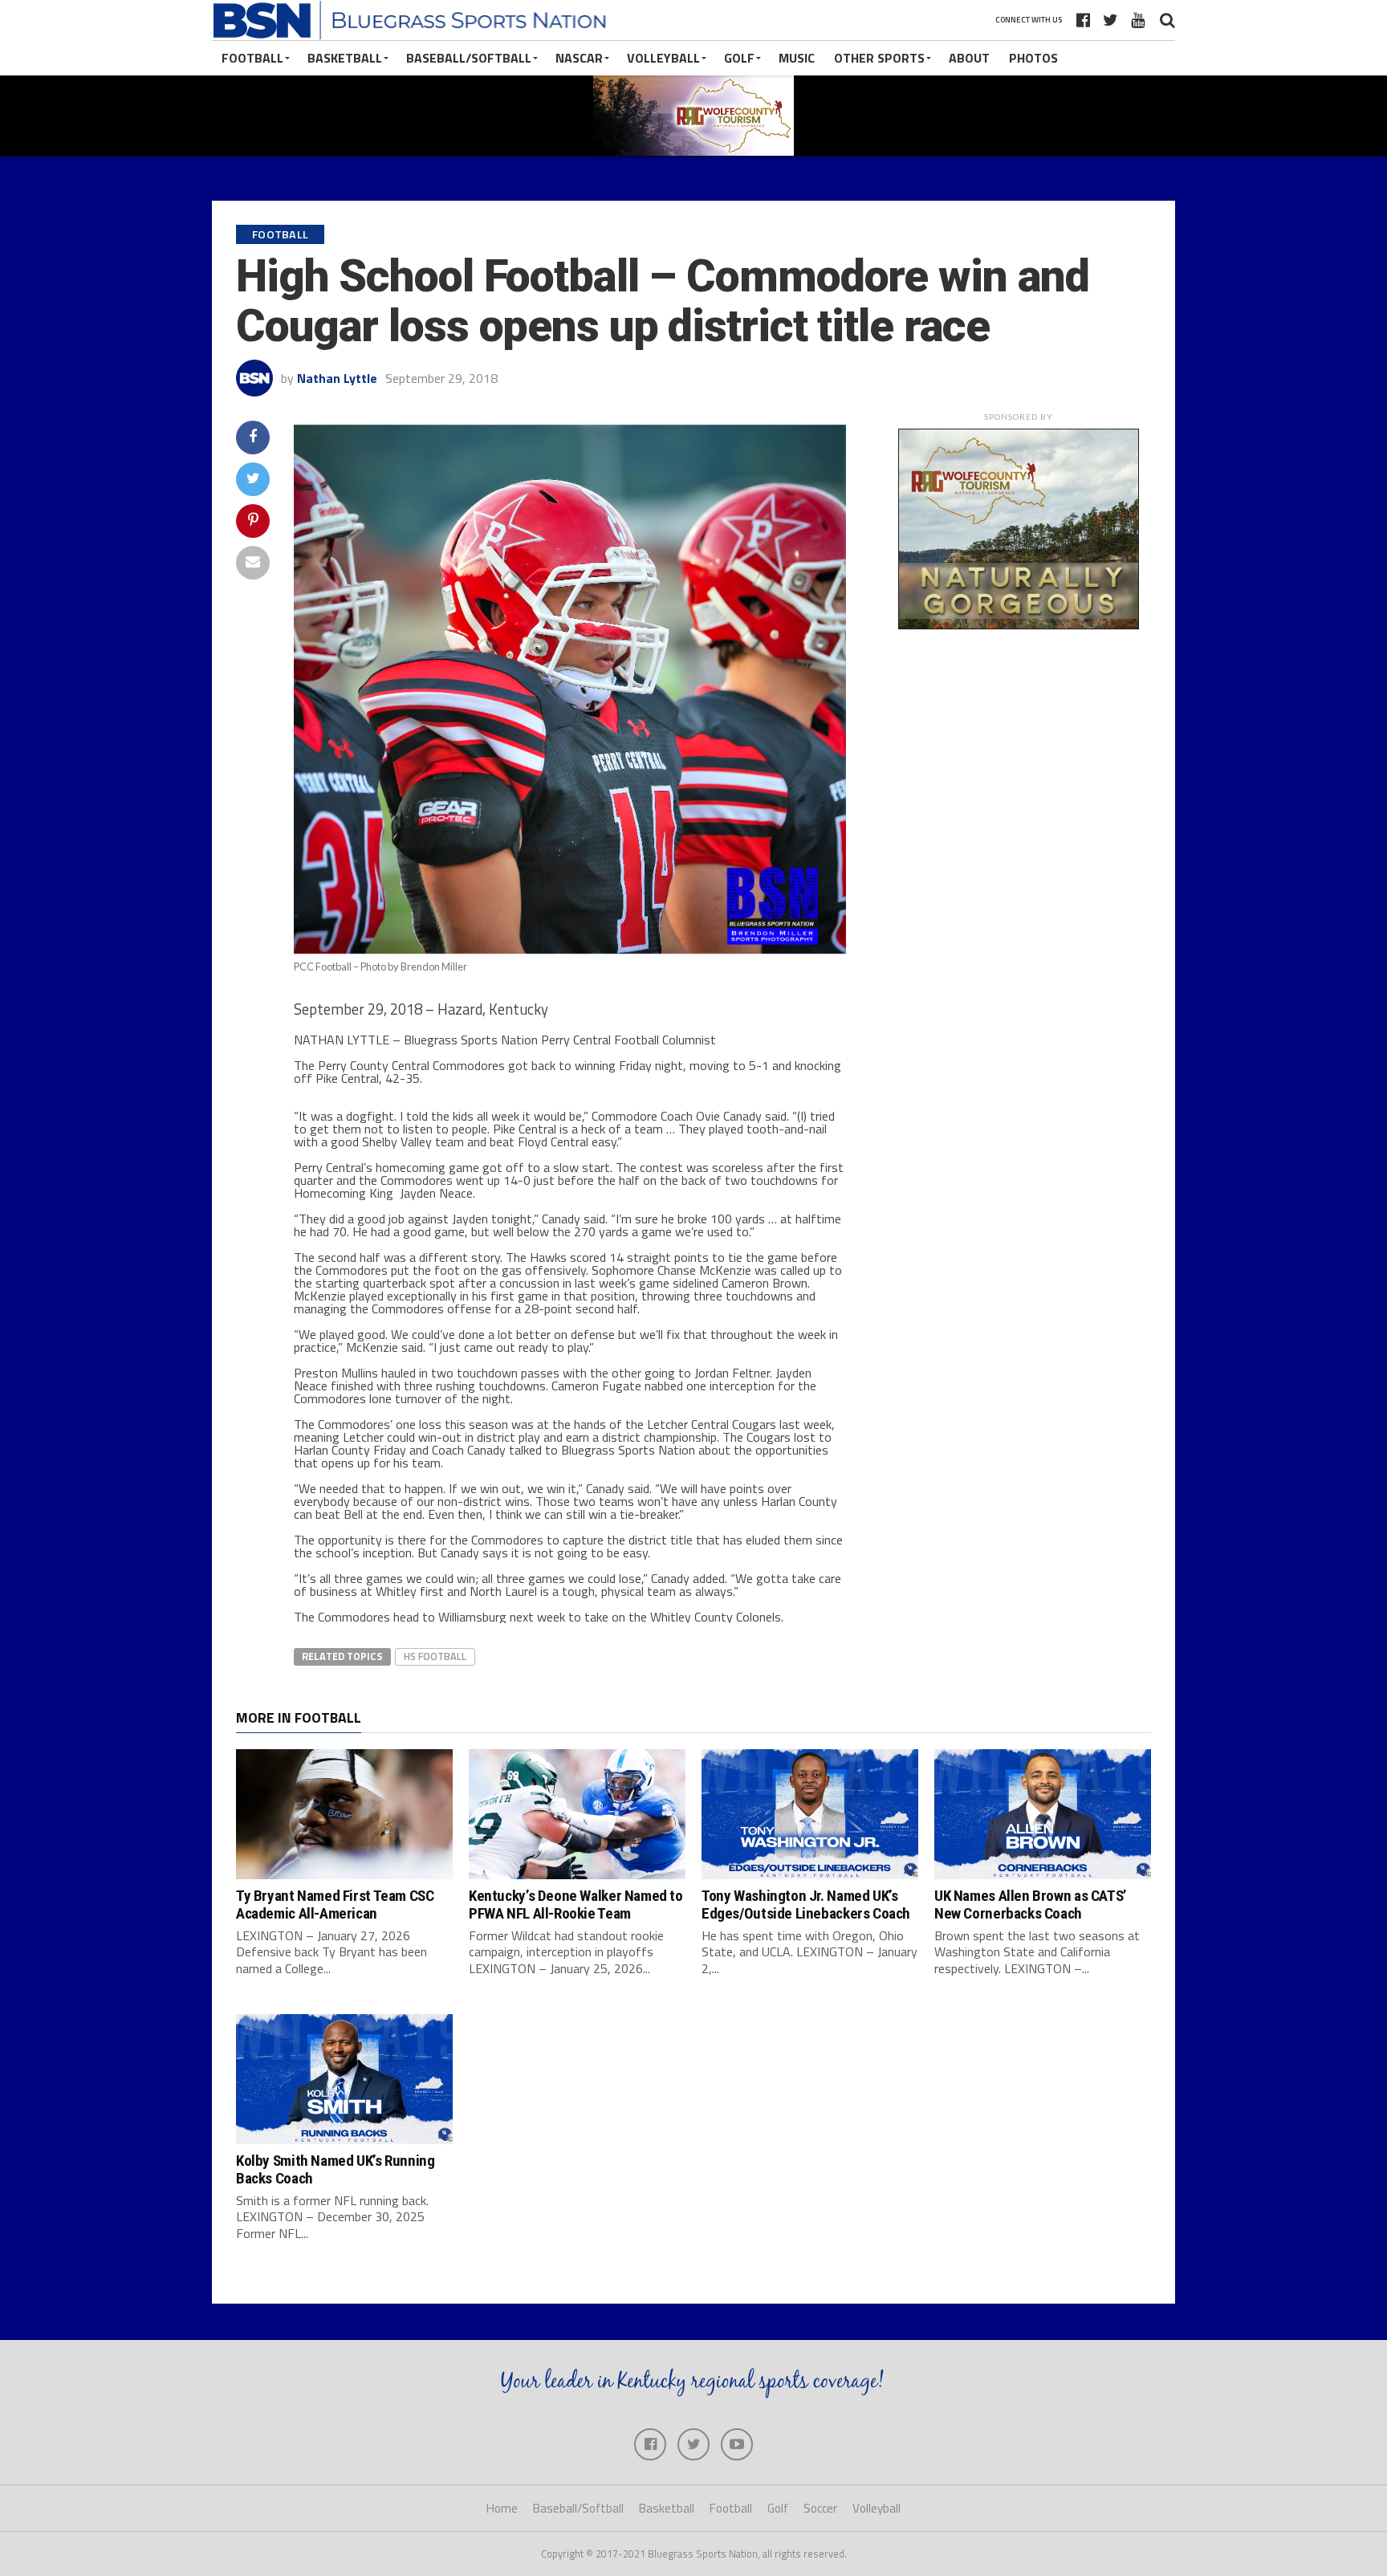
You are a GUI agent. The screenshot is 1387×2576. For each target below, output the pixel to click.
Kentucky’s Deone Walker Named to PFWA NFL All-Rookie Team (576, 1904)
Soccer (820, 2508)
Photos (1033, 58)
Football (252, 58)
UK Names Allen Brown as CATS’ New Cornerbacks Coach (1031, 1904)
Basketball (345, 58)
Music (797, 58)
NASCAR (579, 58)
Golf (739, 58)
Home (502, 2508)
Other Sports (879, 58)
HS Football (435, 1656)
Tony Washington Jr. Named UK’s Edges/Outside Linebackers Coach (806, 1904)
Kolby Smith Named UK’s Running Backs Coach (335, 2169)
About (969, 58)
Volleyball (663, 58)
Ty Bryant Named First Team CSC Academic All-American (335, 1904)
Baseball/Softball (469, 58)
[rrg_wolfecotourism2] (1019, 625)
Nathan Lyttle (337, 378)
